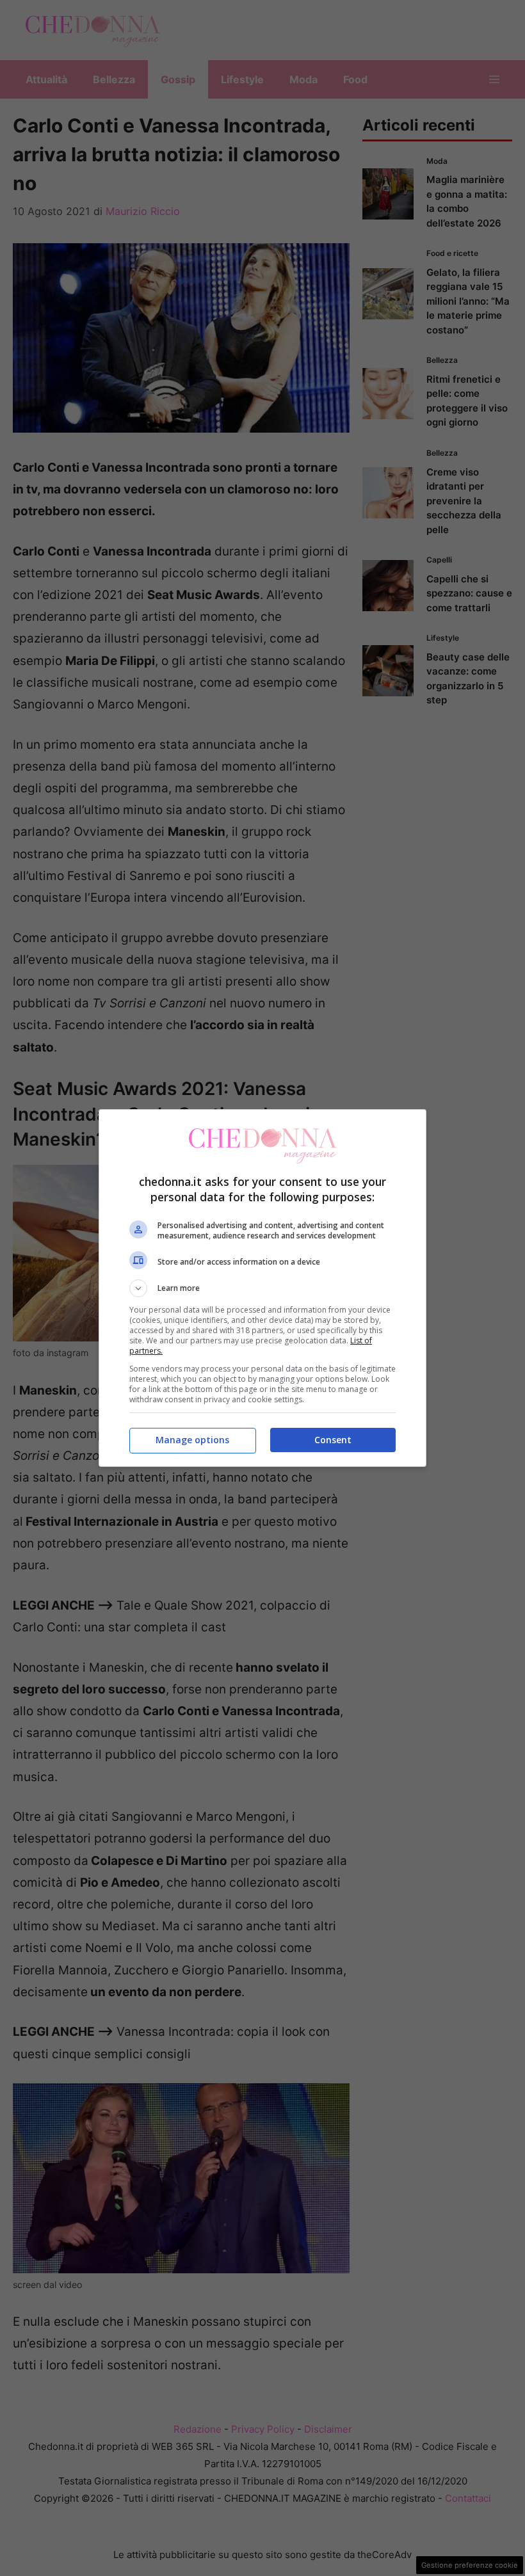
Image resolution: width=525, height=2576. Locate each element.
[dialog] (262, 1288)
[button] (262, 1288)
